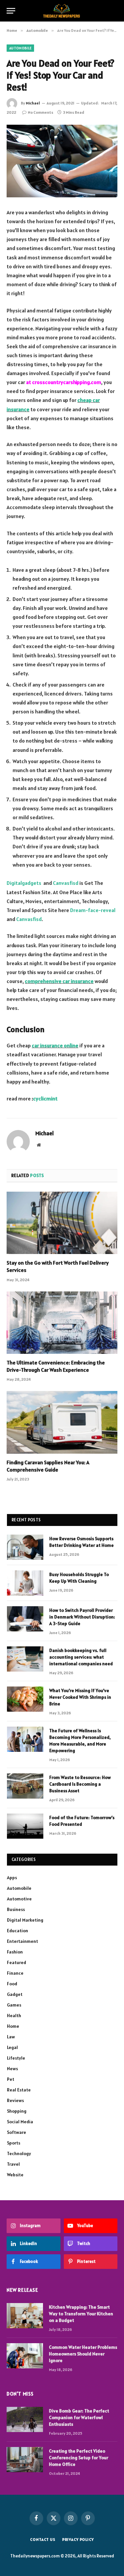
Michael (33, 103)
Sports (14, 2143)
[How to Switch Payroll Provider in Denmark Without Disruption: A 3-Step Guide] (25, 1619)
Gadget (15, 1994)
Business (16, 1909)
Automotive (19, 1899)
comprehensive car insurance (59, 981)
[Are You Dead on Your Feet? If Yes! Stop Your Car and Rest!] (62, 161)
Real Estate (19, 2090)
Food (12, 1984)
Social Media (20, 2122)
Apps (12, 1878)
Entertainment (22, 1941)
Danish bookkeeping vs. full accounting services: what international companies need (81, 1657)
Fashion (15, 1952)
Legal (12, 2047)
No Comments (41, 112)
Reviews (15, 2100)
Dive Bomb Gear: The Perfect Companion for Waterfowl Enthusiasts (79, 2417)
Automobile (20, 48)
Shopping (17, 2111)
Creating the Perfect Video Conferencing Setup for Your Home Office (79, 2458)
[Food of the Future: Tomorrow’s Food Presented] (25, 1826)
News (12, 2069)
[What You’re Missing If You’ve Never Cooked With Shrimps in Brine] (25, 1699)
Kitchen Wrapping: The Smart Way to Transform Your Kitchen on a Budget (81, 2314)
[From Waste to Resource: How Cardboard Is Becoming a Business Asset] (25, 1786)
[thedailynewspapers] (62, 11)
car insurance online (55, 1045)
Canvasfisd (66, 883)
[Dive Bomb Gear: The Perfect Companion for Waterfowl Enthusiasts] (25, 2419)
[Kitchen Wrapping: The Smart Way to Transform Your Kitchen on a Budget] (25, 2316)
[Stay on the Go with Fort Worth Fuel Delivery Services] (62, 1223)
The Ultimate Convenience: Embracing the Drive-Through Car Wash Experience (56, 1366)
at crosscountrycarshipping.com (64, 382)
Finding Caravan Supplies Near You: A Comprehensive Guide (48, 1466)
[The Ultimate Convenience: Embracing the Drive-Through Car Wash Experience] (62, 1323)
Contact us (43, 2539)
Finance (15, 1973)
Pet (11, 2079)
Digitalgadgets (24, 883)
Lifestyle (16, 2058)
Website (15, 2175)
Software (17, 2132)
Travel (13, 2164)
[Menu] (11, 11)
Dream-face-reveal (93, 910)
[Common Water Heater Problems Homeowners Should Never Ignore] (25, 2356)
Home (13, 2026)
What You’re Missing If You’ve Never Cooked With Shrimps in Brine (80, 1697)
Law (11, 2037)
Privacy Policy (78, 2539)
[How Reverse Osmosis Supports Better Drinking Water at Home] (25, 1547)
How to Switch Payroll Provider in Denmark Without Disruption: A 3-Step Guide (82, 1617)
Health (14, 2015)
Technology (19, 2153)
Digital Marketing (25, 1920)
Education (18, 1931)
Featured (17, 1962)
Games (14, 2005)
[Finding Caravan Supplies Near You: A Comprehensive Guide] (62, 1422)
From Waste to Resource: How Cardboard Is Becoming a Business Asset (80, 1784)
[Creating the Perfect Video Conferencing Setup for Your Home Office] (25, 2460)
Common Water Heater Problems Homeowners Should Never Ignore (83, 2354)
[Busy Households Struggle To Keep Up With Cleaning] (25, 1583)
